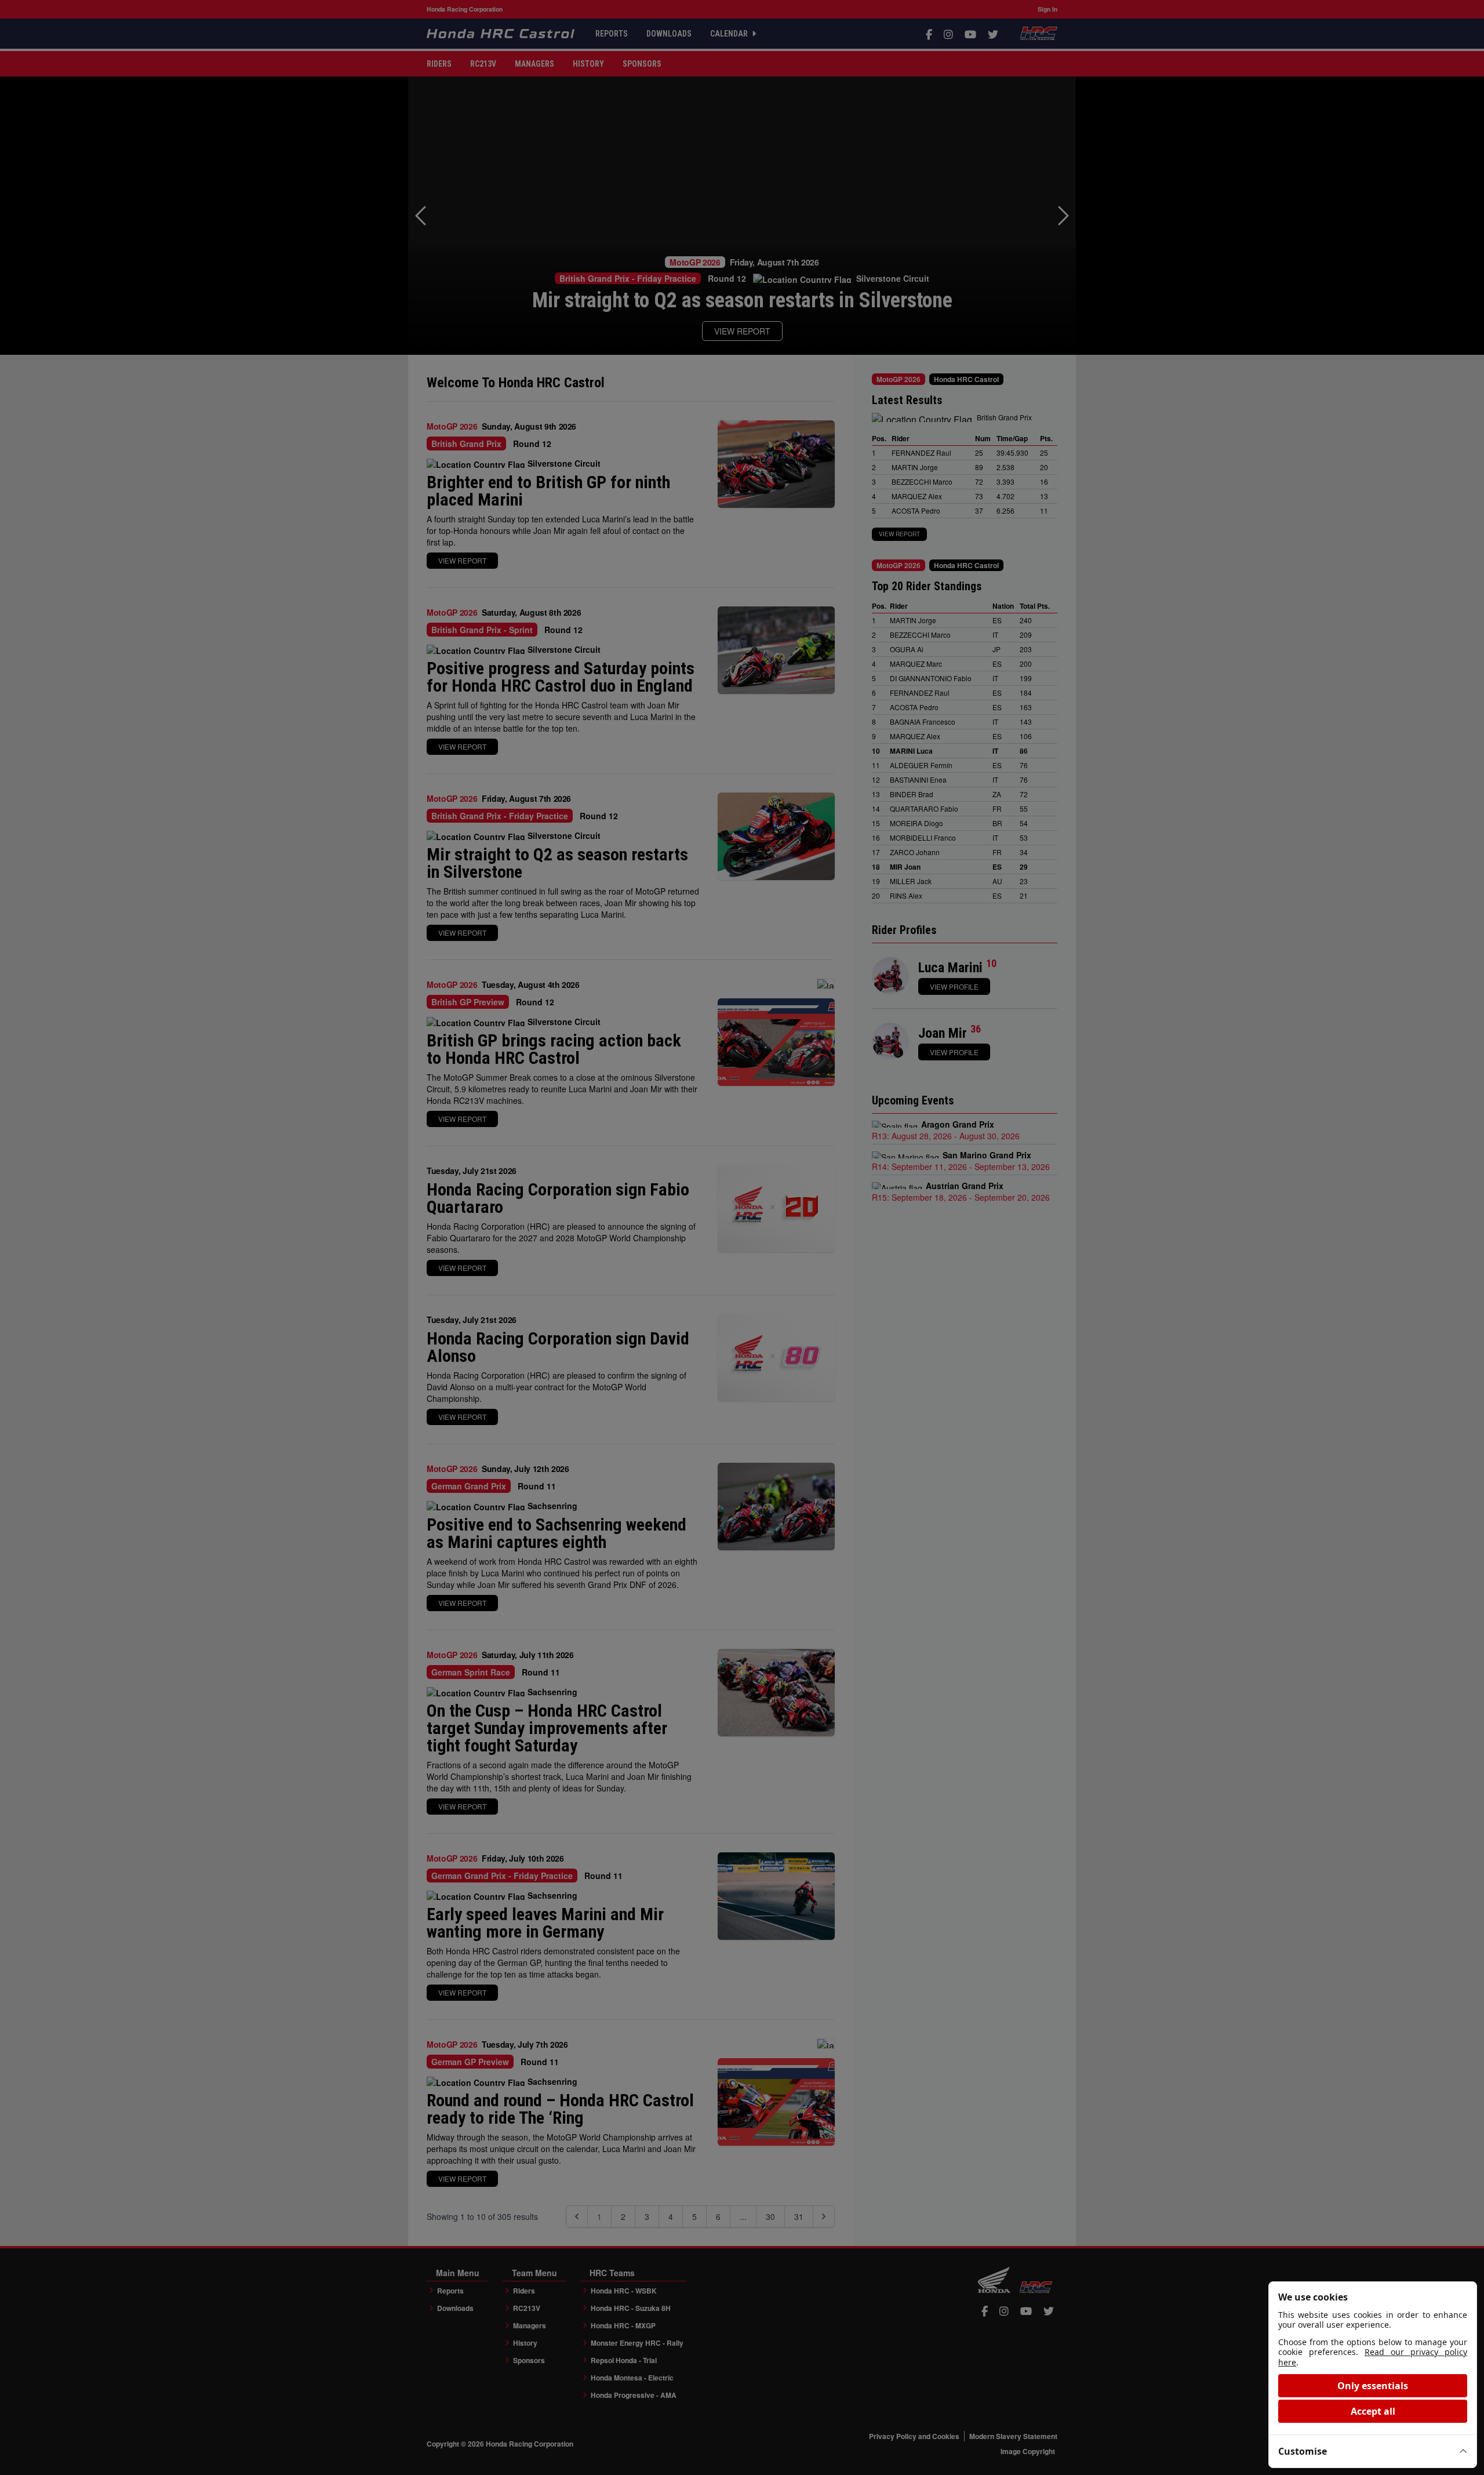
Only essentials (1373, 2386)
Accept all (1373, 2411)
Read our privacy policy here (1373, 2357)
